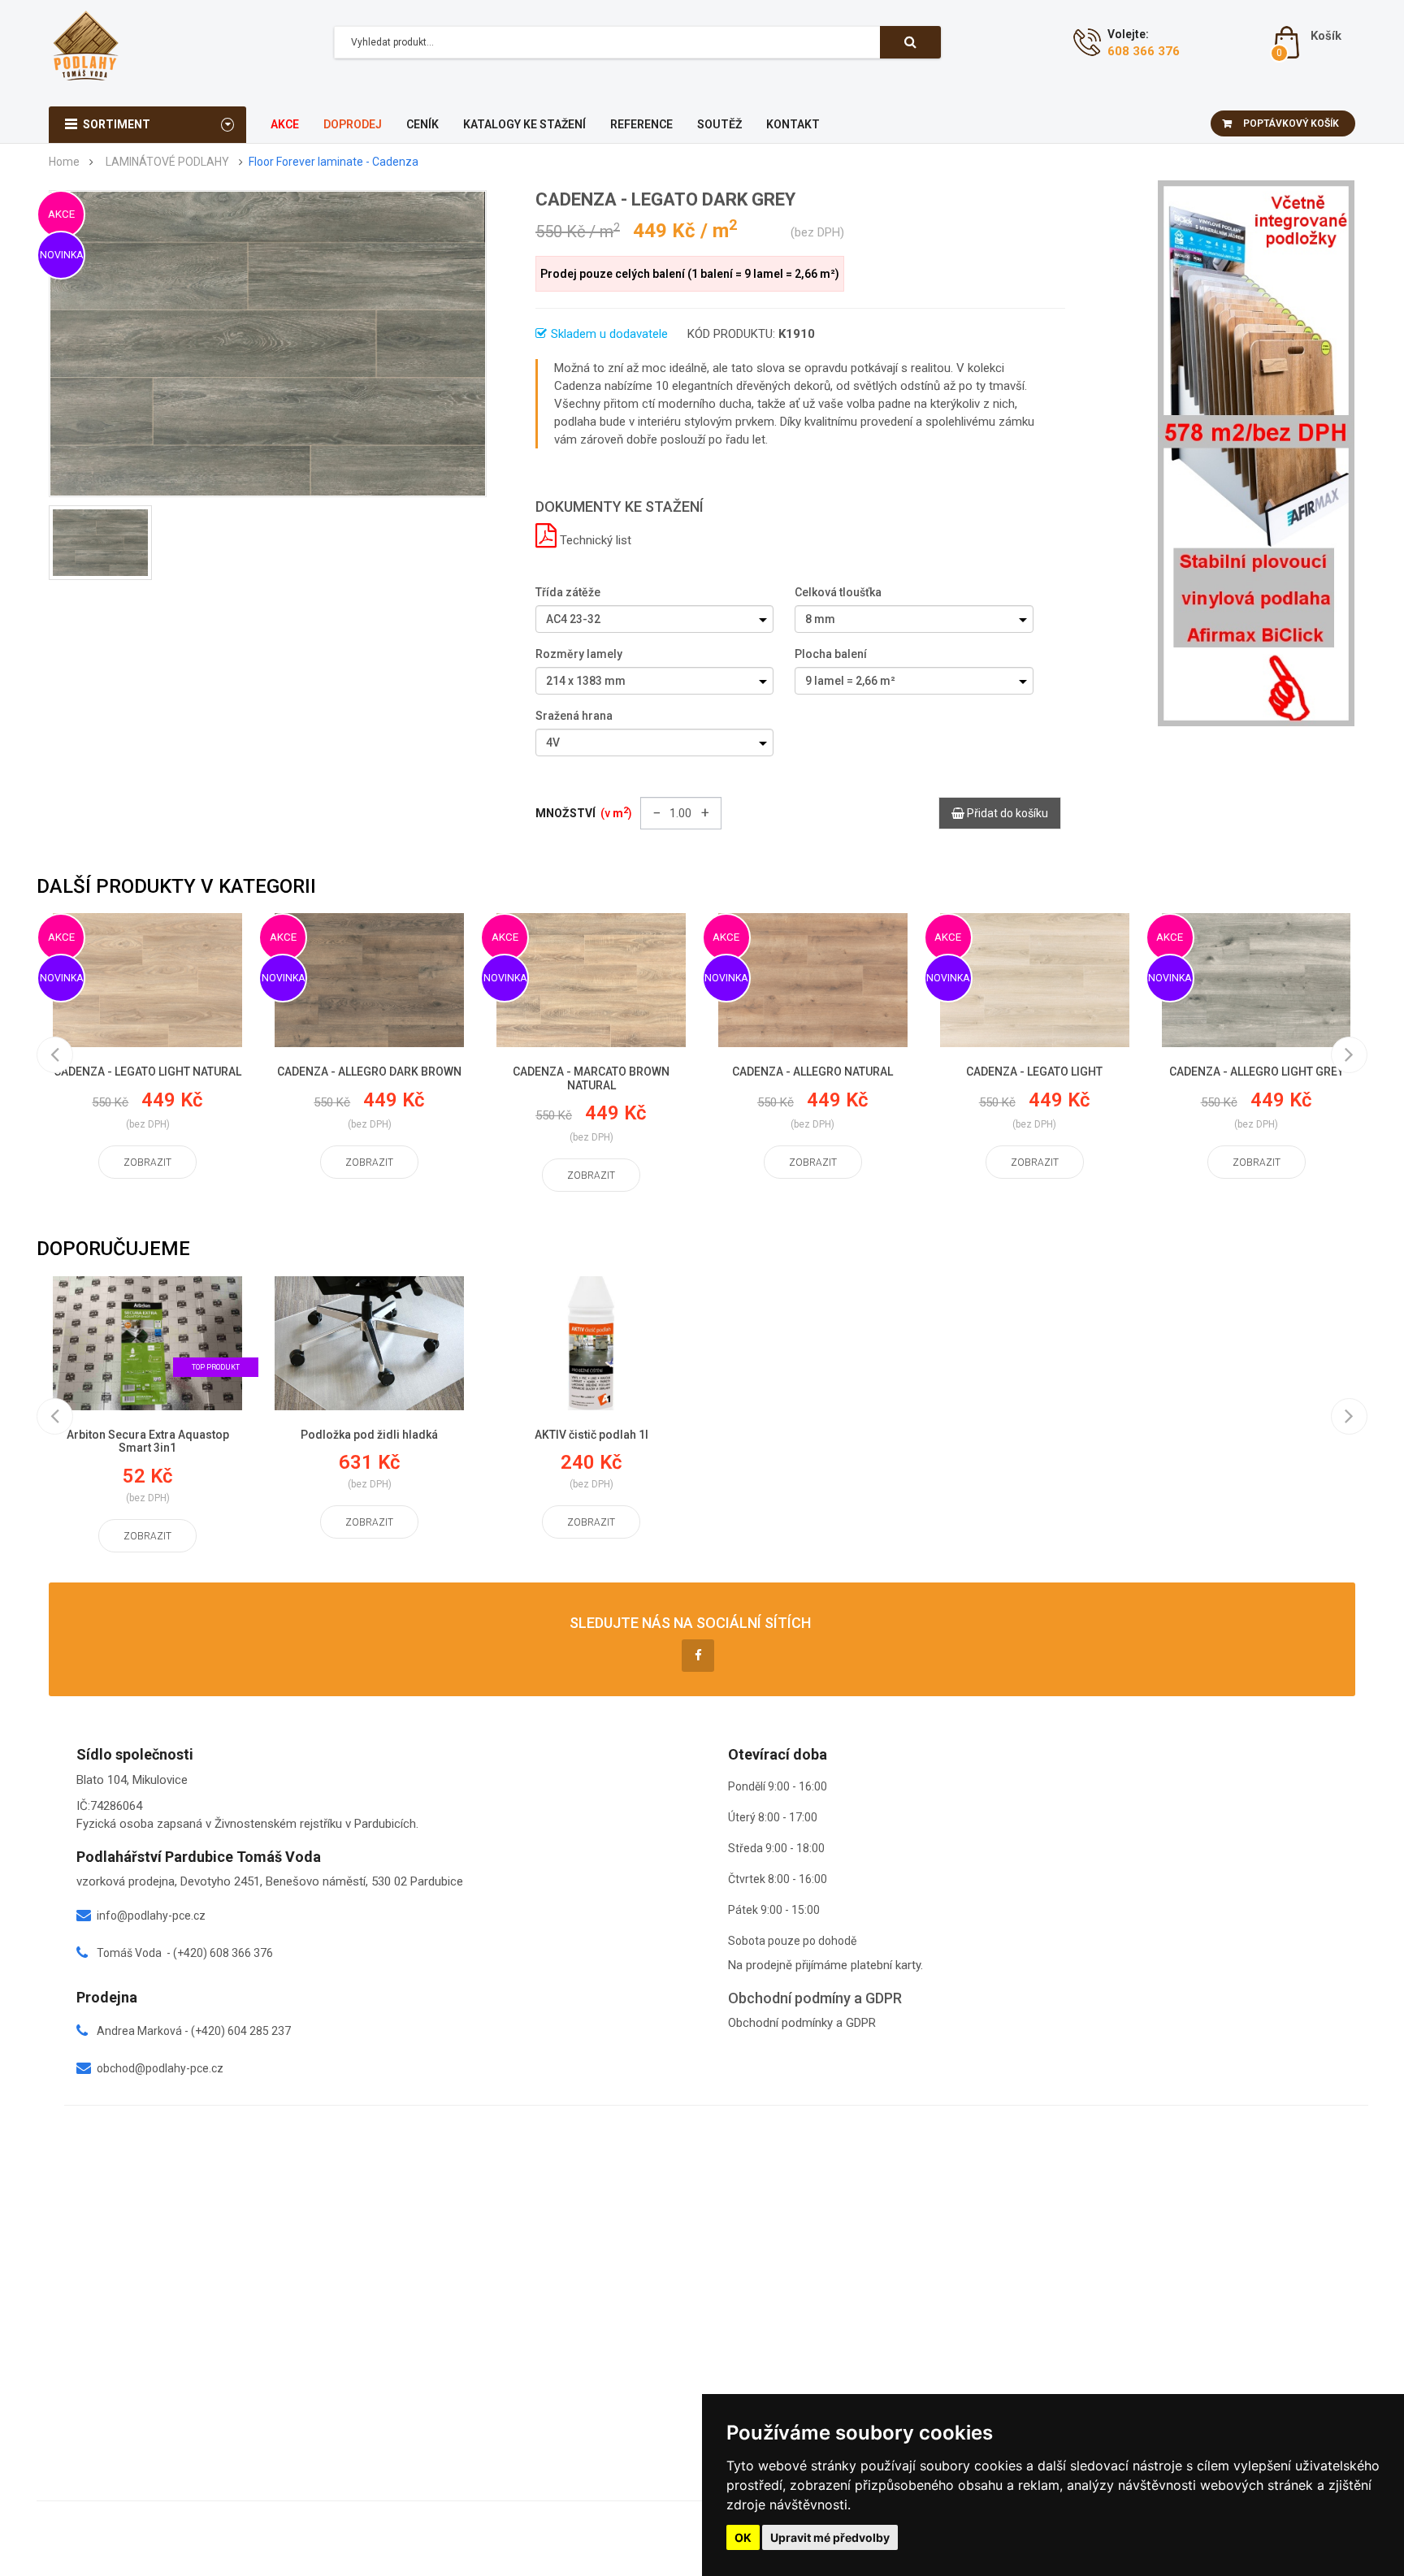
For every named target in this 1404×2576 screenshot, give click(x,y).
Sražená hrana (574, 716)
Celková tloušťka (838, 592)
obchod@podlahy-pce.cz (160, 2068)
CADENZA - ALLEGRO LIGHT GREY (1257, 1072)
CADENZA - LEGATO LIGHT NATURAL (147, 1072)
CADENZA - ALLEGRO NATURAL (812, 1072)
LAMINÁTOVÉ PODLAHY (167, 162)
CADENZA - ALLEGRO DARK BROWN (369, 1072)
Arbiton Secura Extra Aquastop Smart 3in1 (148, 1442)
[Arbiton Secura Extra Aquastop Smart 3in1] (147, 1343)
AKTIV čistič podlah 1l (591, 1435)
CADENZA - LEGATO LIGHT (1034, 1072)
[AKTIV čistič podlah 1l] (591, 1343)
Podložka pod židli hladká (369, 1435)
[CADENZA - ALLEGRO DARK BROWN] (369, 980)
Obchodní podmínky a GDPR (802, 2023)
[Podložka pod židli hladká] (369, 1343)
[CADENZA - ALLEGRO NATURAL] (813, 980)
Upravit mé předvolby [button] (830, 2537)
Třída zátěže (568, 592)
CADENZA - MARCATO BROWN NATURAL (591, 1078)
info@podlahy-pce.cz (151, 1916)
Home (64, 162)
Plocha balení (831, 654)
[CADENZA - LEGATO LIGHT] (1035, 980)
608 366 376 (1144, 51)
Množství (584, 812)
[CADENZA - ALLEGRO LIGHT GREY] (1257, 980)
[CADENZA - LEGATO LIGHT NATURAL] (147, 980)
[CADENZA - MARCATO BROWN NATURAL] (591, 980)
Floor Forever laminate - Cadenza (334, 162)
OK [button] (743, 2537)
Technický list (594, 540)
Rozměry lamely (579, 654)
